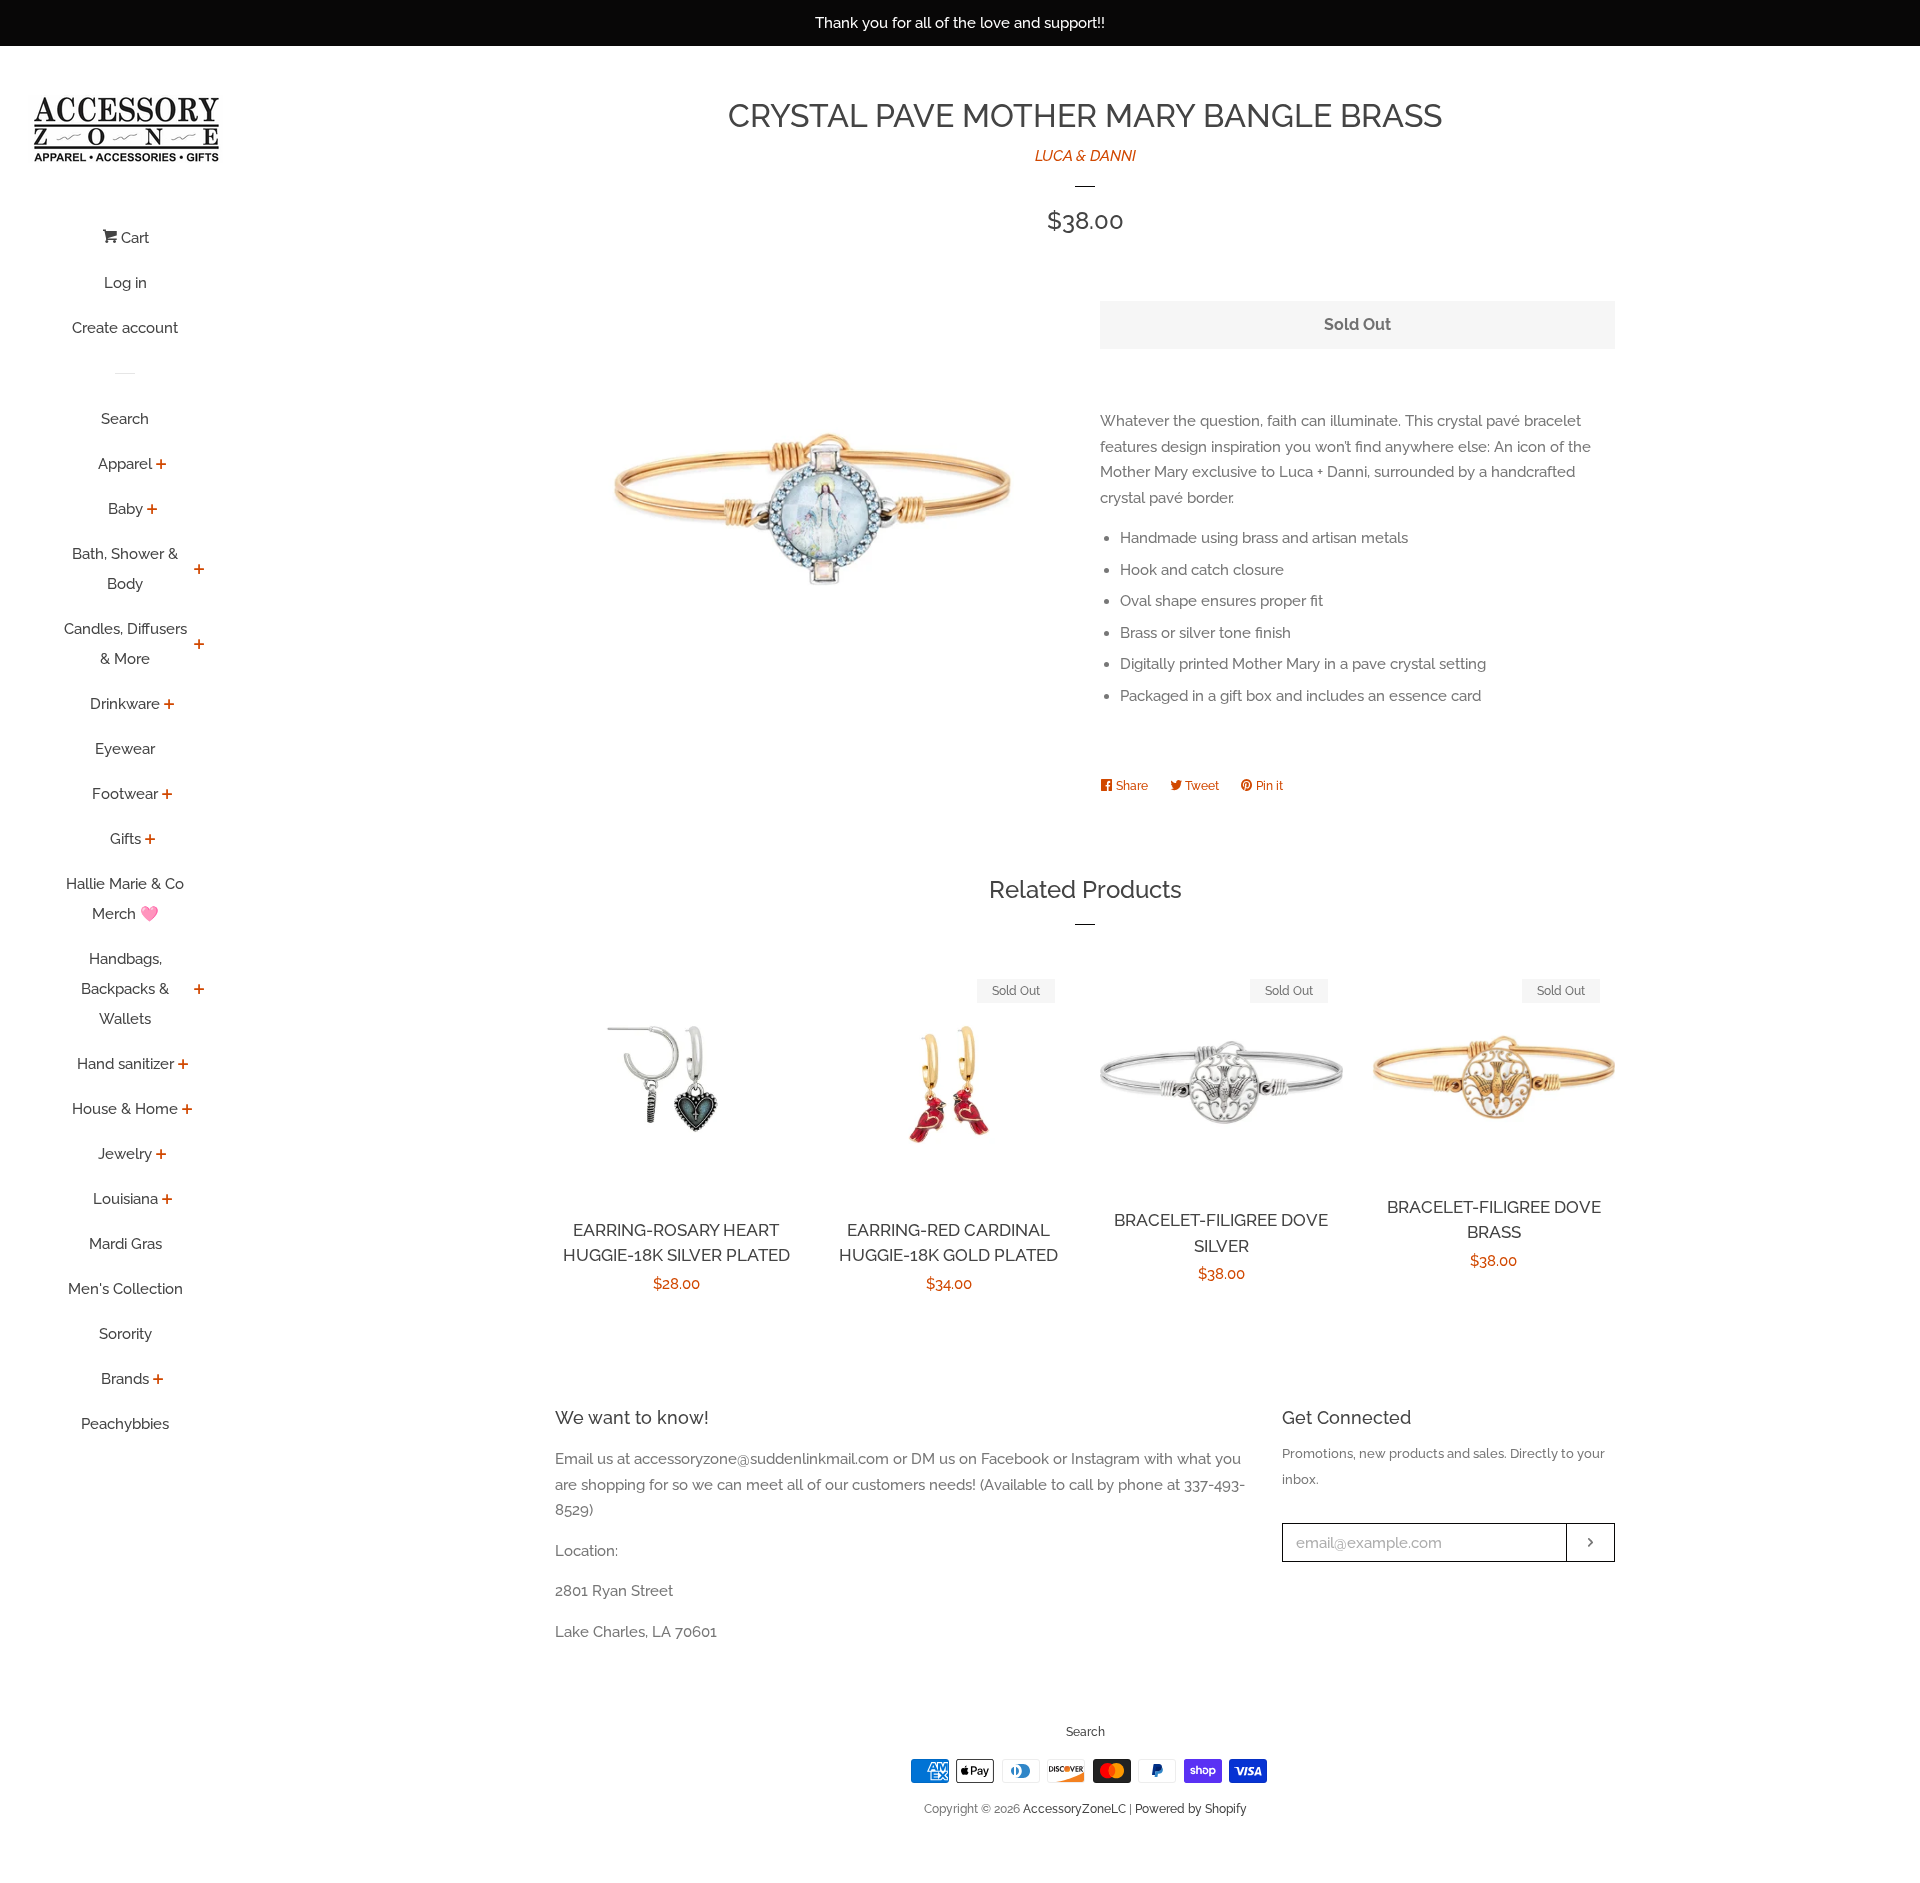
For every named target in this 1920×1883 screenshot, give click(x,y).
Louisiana (125, 1199)
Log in (125, 283)
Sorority (125, 1334)
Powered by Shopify (1191, 1809)
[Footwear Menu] (167, 796)
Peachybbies (125, 1424)
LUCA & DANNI (1085, 156)
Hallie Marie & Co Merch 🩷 (125, 899)
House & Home (125, 1109)
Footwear (125, 794)
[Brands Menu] (158, 1381)
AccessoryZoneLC (1074, 1809)
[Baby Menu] (152, 511)
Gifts (125, 839)
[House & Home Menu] (187, 1111)
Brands (125, 1379)
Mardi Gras (125, 1244)
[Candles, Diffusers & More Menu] (199, 646)
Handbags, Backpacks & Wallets (125, 989)
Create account (125, 328)
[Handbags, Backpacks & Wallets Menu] (199, 991)
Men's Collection (125, 1289)
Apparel (125, 464)
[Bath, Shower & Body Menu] (199, 571)
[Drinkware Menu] (169, 706)
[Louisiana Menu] (167, 1201)
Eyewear (125, 749)
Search (125, 419)
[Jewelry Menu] (161, 1156)
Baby (125, 509)
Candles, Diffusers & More (125, 644)
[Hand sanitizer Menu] (183, 1066)
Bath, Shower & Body (125, 569)
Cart (133, 238)
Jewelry (125, 1154)
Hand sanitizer (125, 1064)
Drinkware (125, 704)
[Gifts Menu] (150, 841)
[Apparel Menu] (161, 466)
